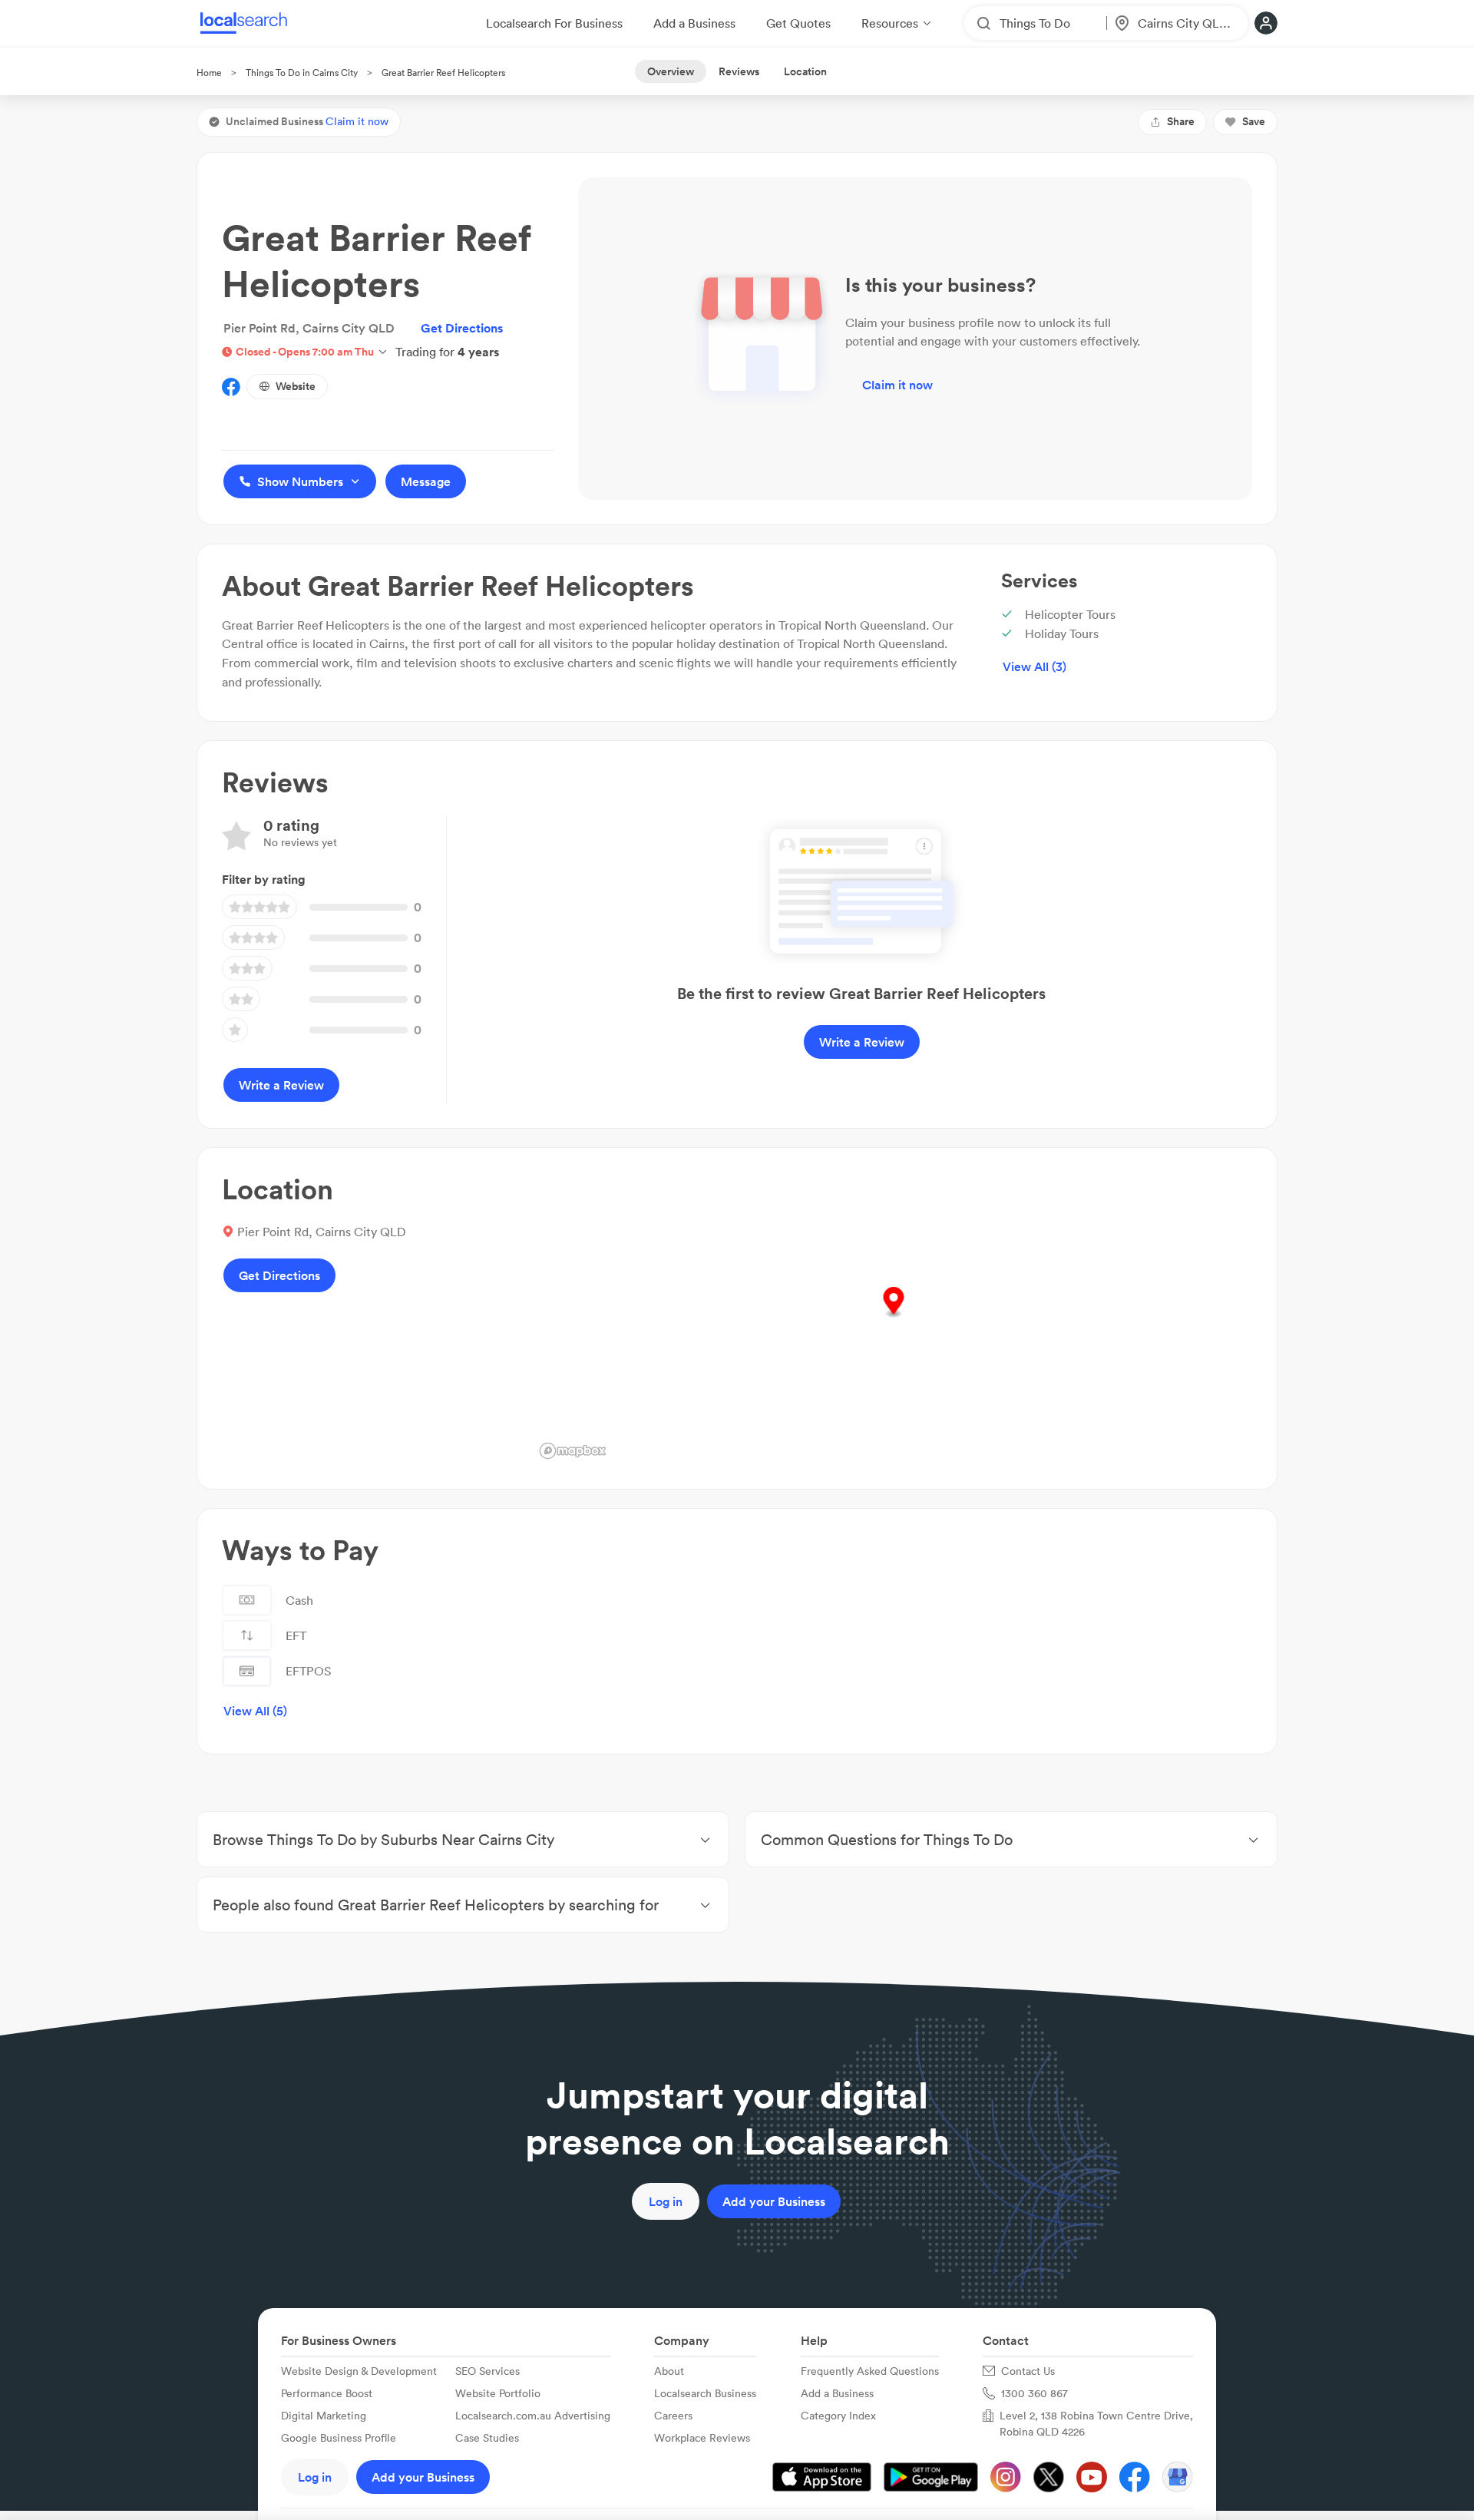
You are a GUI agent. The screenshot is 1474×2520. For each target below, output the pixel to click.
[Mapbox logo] (573, 1451)
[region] (893, 1318)
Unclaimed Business (307, 121)
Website (296, 386)
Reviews (739, 71)
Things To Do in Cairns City (302, 73)
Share (1181, 121)
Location (805, 71)
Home (209, 73)
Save (1254, 121)
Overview (671, 71)
